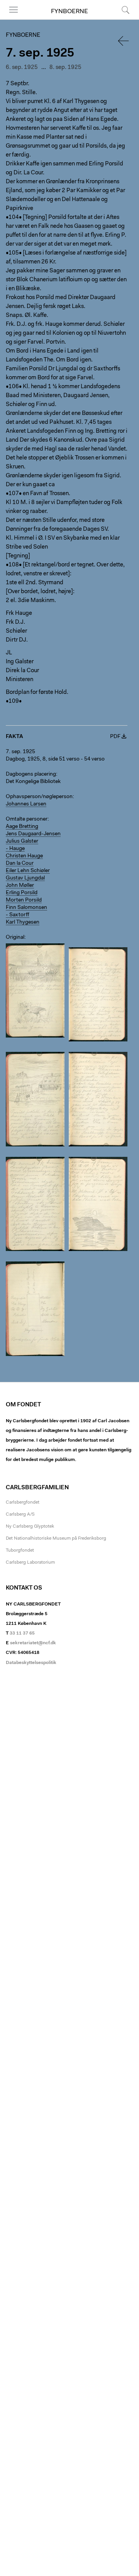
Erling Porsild (22, 893)
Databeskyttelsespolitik (31, 1663)
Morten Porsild (24, 900)
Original (15, 938)
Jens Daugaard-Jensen (33, 834)
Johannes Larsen (26, 804)
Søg (121, 19)
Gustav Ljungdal (25, 878)
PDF (115, 737)
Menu (11, 19)
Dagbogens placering (31, 774)
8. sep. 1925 (65, 68)
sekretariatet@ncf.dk (33, 1643)
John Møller (20, 886)
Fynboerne (69, 12)
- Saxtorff (18, 915)
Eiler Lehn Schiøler (28, 871)
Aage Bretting (22, 827)
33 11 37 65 (22, 1633)
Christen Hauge (24, 856)
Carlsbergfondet (23, 1502)
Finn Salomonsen (26, 908)
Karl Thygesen (23, 922)
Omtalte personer (27, 819)
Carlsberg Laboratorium (30, 1562)
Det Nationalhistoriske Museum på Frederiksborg (56, 1538)
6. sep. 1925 (22, 68)
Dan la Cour (20, 864)
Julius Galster (22, 841)
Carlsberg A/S (20, 1514)
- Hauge (15, 849)
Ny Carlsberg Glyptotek (30, 1526)
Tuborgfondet (20, 1550)
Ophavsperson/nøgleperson (39, 797)
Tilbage (124, 41)
